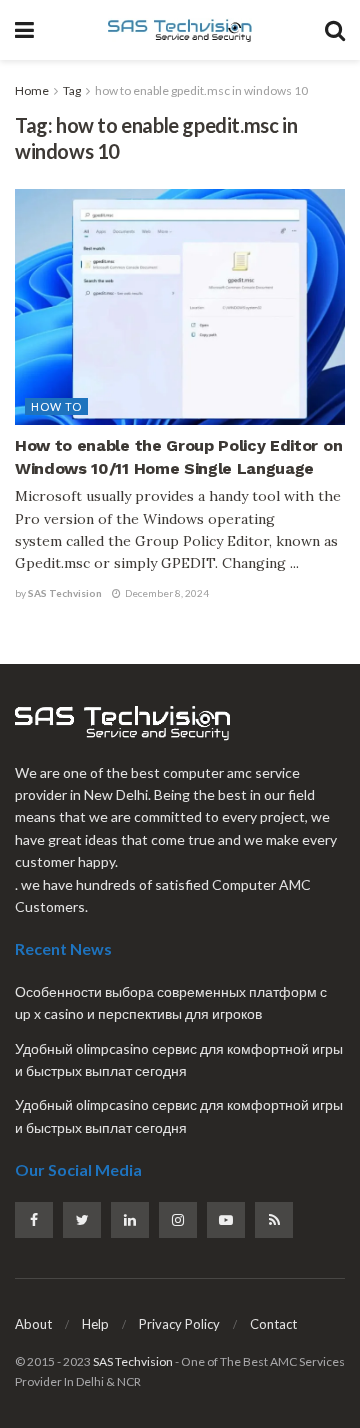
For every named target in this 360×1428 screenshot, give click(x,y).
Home (32, 90)
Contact (273, 1324)
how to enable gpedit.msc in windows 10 (201, 90)
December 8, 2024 (166, 593)
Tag (72, 90)
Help (95, 1324)
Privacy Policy (179, 1324)
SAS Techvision (65, 593)
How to (56, 406)
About (33, 1324)
